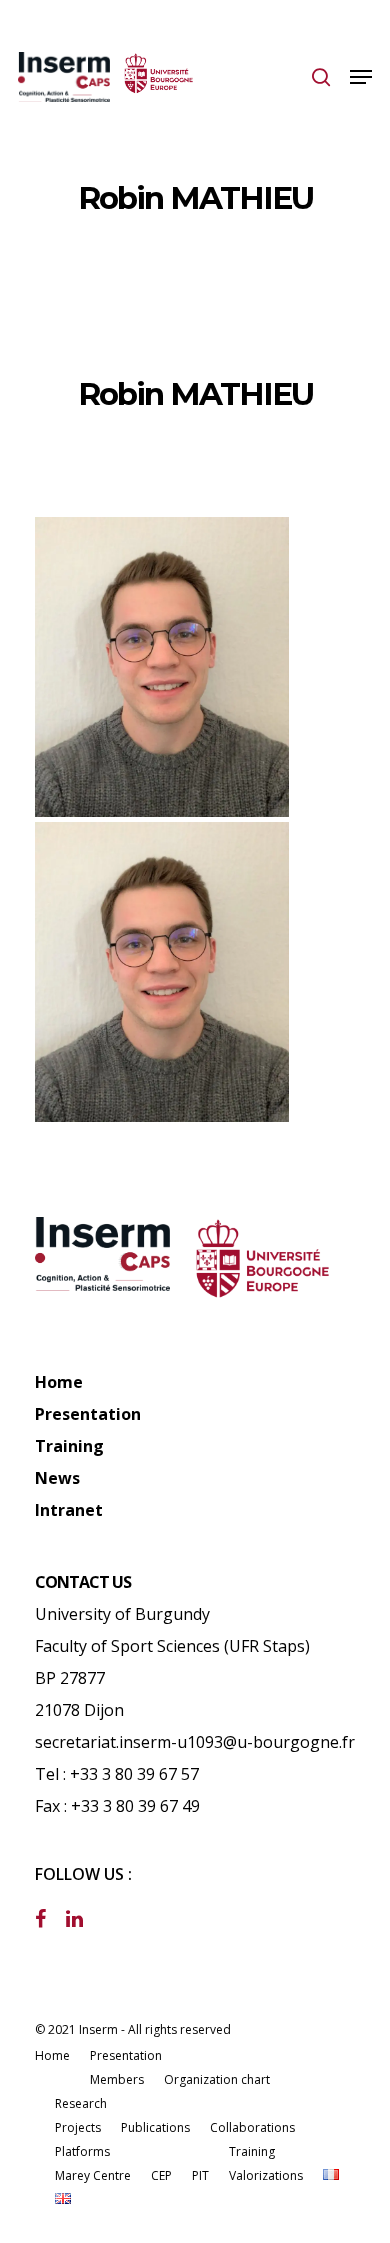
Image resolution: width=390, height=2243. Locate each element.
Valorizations (266, 2175)
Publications (155, 2127)
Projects (78, 2127)
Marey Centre (93, 2175)
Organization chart (217, 2079)
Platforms (82, 2151)
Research (81, 2103)
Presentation (88, 1414)
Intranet (69, 1510)
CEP (161, 2175)
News (57, 1478)
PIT (200, 2175)
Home (59, 1382)
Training (69, 1446)
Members (117, 2079)
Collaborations (252, 2127)
